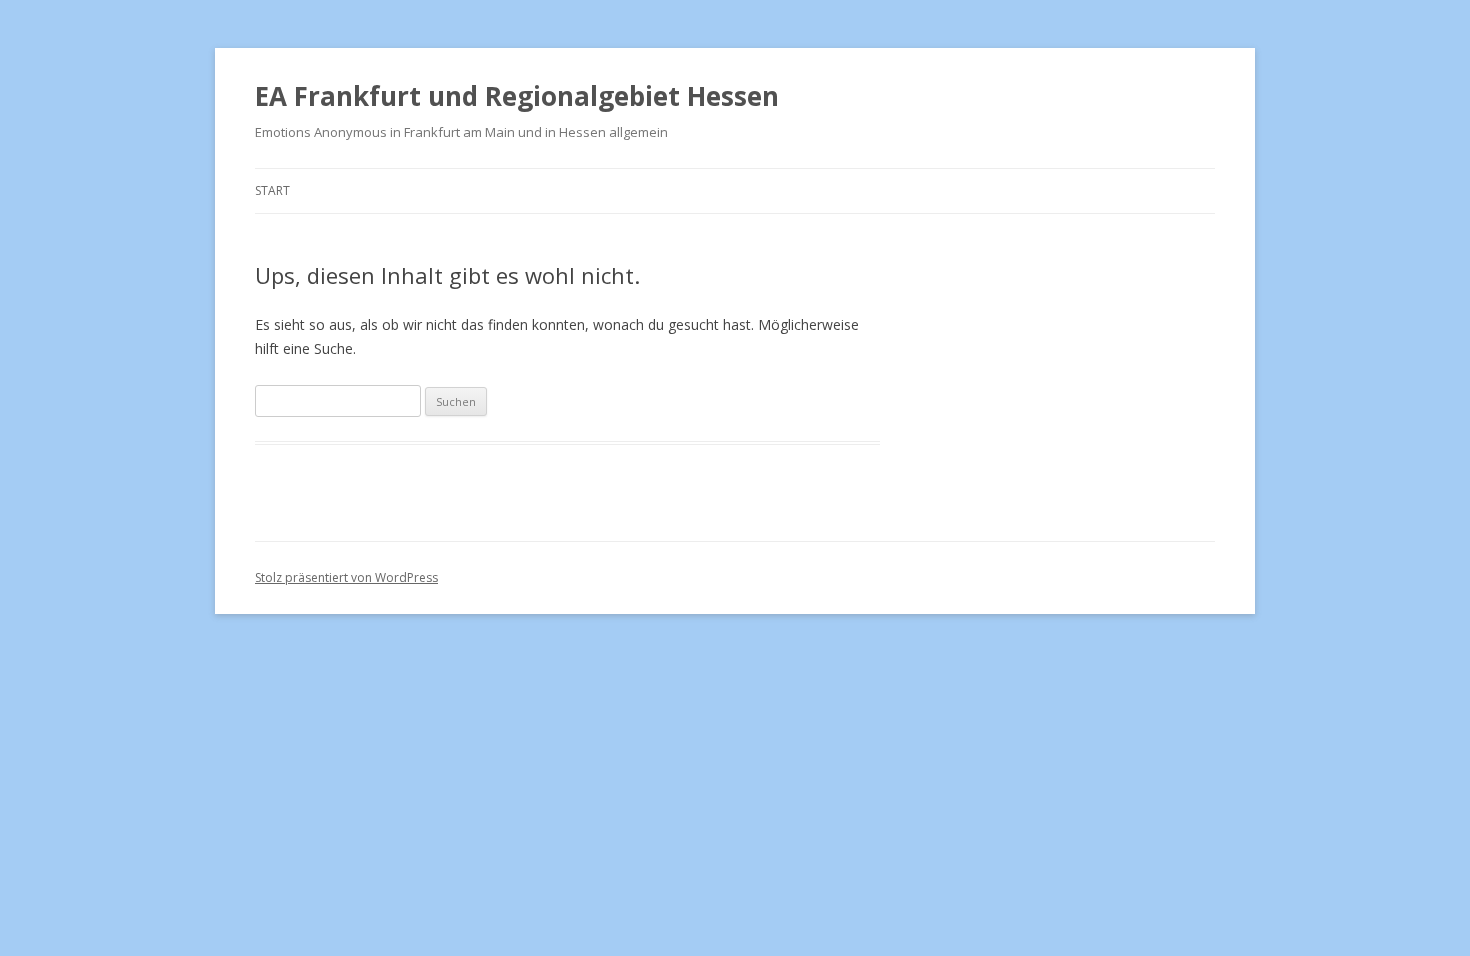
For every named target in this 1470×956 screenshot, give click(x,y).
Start (272, 190)
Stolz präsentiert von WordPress (346, 577)
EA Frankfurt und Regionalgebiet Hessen (517, 96)
